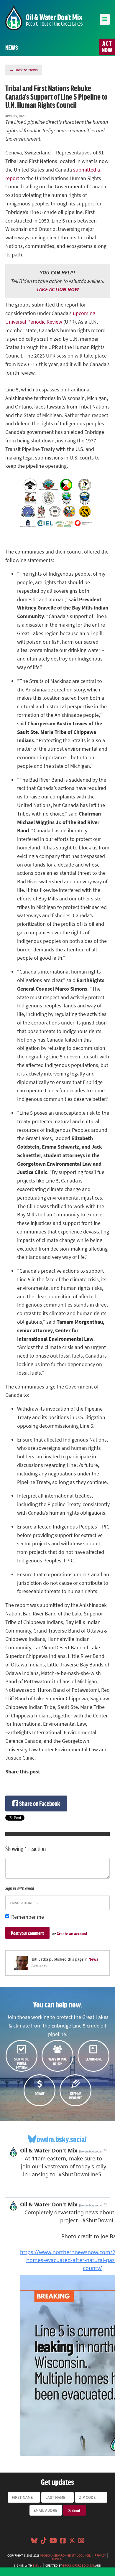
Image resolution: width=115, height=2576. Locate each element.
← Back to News (24, 70)
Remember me (28, 1917)
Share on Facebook (39, 1803)
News (93, 1959)
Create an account (72, 1934)
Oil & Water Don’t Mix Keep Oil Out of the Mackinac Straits (44, 18)
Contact (58, 2559)
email (37, 2565)
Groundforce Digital (78, 2565)
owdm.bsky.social (61, 2139)
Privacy (100, 2555)
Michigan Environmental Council (65, 2555)
